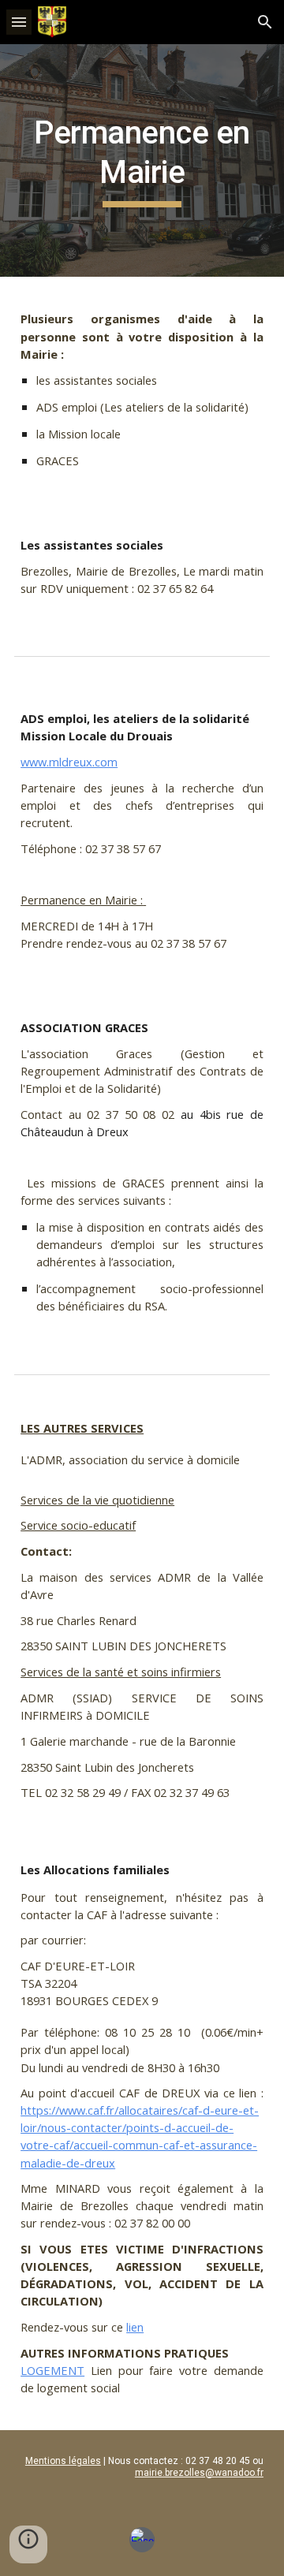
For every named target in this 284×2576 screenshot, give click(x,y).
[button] (19, 22)
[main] (142, 160)
